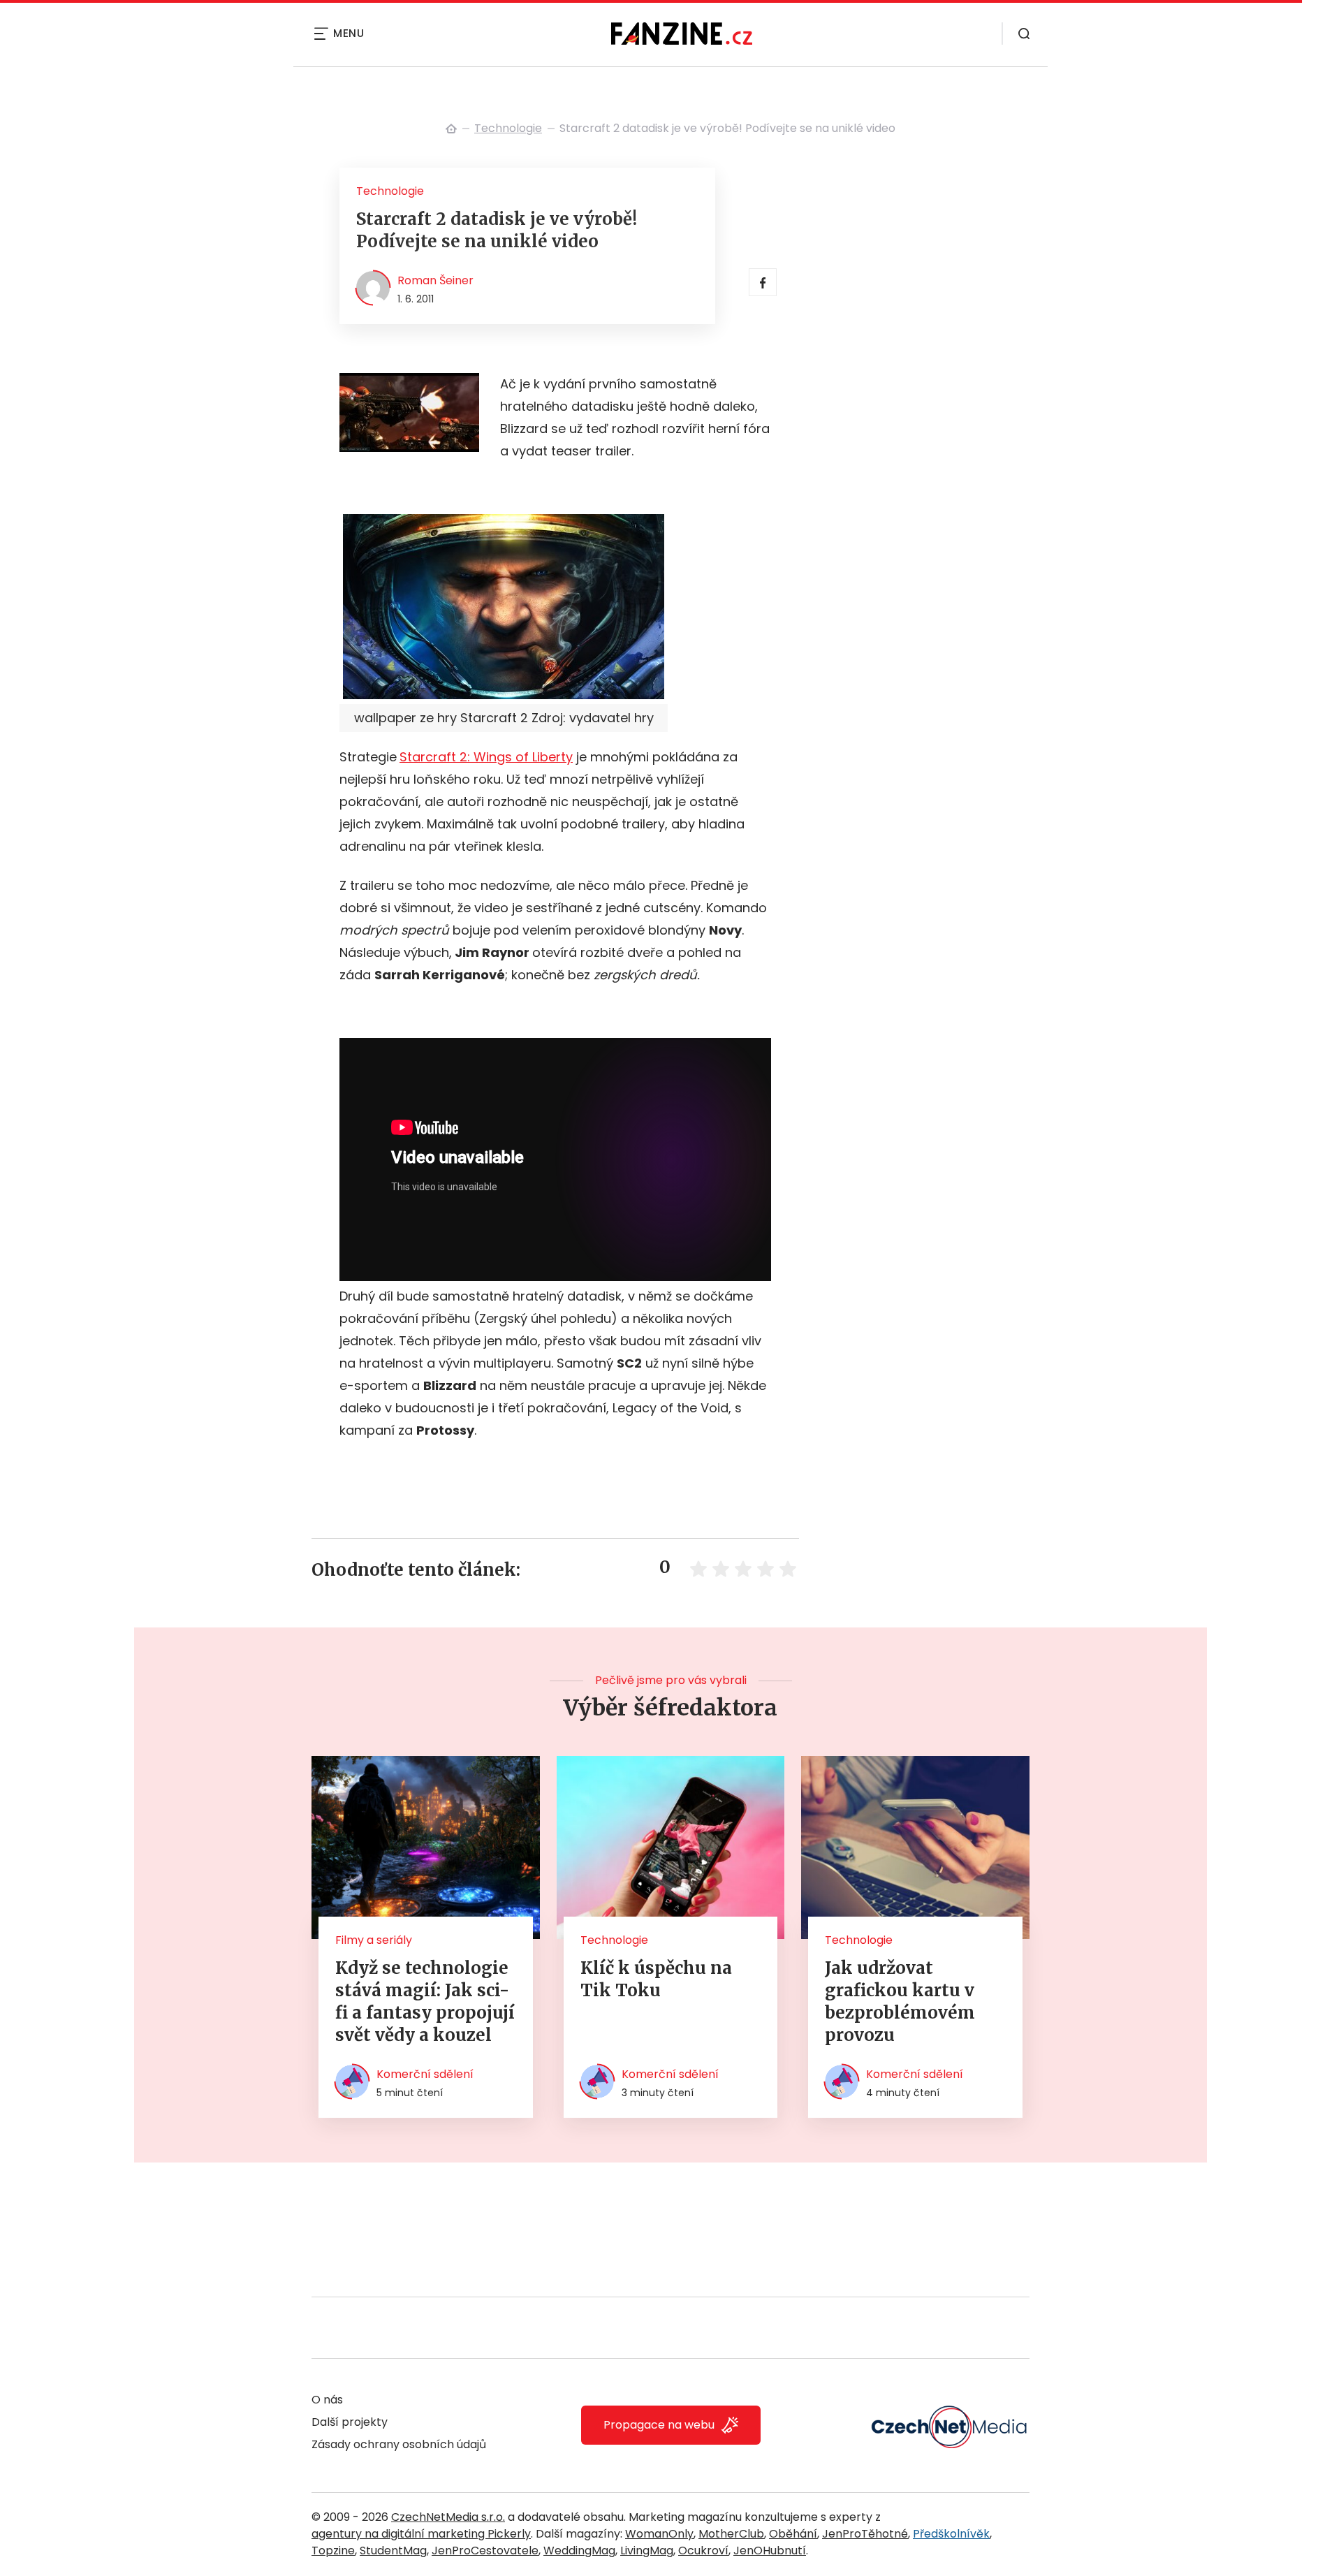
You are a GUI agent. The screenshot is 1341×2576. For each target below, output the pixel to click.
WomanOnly (659, 2534)
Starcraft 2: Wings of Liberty (486, 757)
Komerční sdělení (425, 2074)
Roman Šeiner (435, 280)
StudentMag (393, 2551)
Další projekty (350, 2422)
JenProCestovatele (485, 2551)
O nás (327, 2400)
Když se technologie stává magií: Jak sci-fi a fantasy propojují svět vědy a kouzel (425, 2001)
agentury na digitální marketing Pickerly (421, 2534)
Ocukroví (703, 2551)
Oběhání (793, 2534)
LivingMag (647, 2551)
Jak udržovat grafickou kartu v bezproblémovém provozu (900, 2001)
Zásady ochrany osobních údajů (399, 2444)
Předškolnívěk (951, 2534)
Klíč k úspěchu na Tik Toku (656, 1979)
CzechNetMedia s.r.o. (448, 2517)
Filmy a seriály (374, 1940)
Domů (451, 129)
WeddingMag (579, 2551)
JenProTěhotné (865, 2534)
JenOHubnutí (770, 2551)
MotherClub (731, 2534)
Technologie (508, 128)
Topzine (333, 2551)
